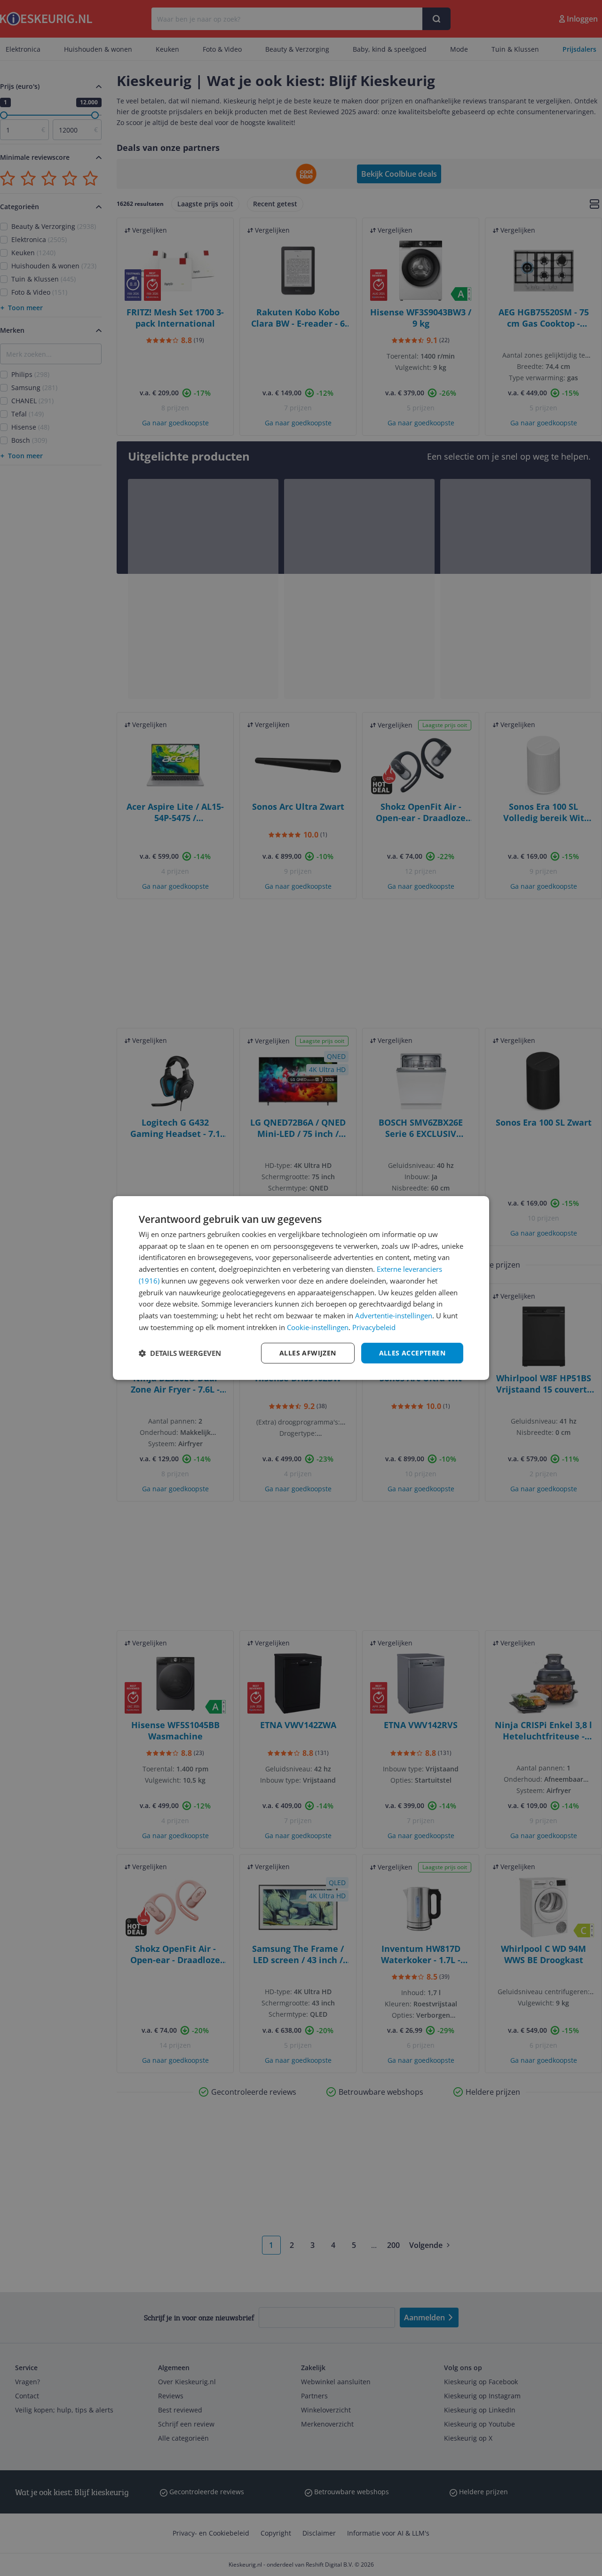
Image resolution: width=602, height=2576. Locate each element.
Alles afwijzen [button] (308, 1353)
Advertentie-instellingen (394, 1315)
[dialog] (301, 1288)
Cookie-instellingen (318, 1327)
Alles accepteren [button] (412, 1353)
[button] (180, 1353)
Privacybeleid (374, 1327)
